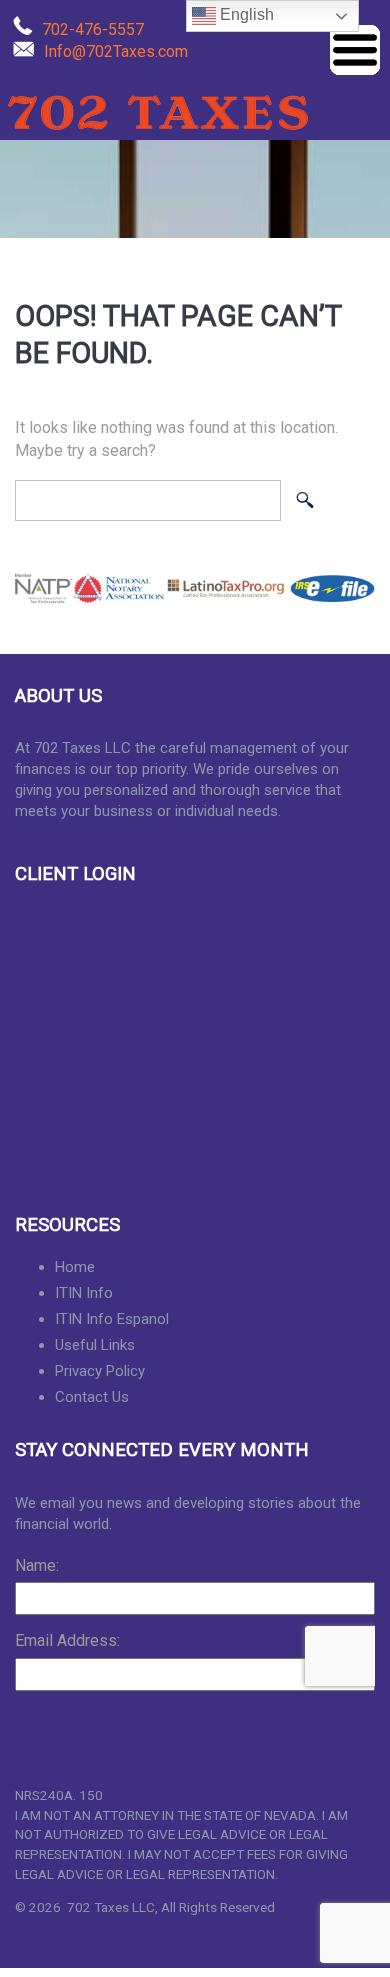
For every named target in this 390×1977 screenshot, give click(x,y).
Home (75, 1267)
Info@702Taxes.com (116, 51)
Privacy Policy (100, 1371)
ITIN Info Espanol (112, 1319)
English (245, 14)
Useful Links (95, 1345)
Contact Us (92, 1397)
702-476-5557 (93, 29)
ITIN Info (84, 1293)
